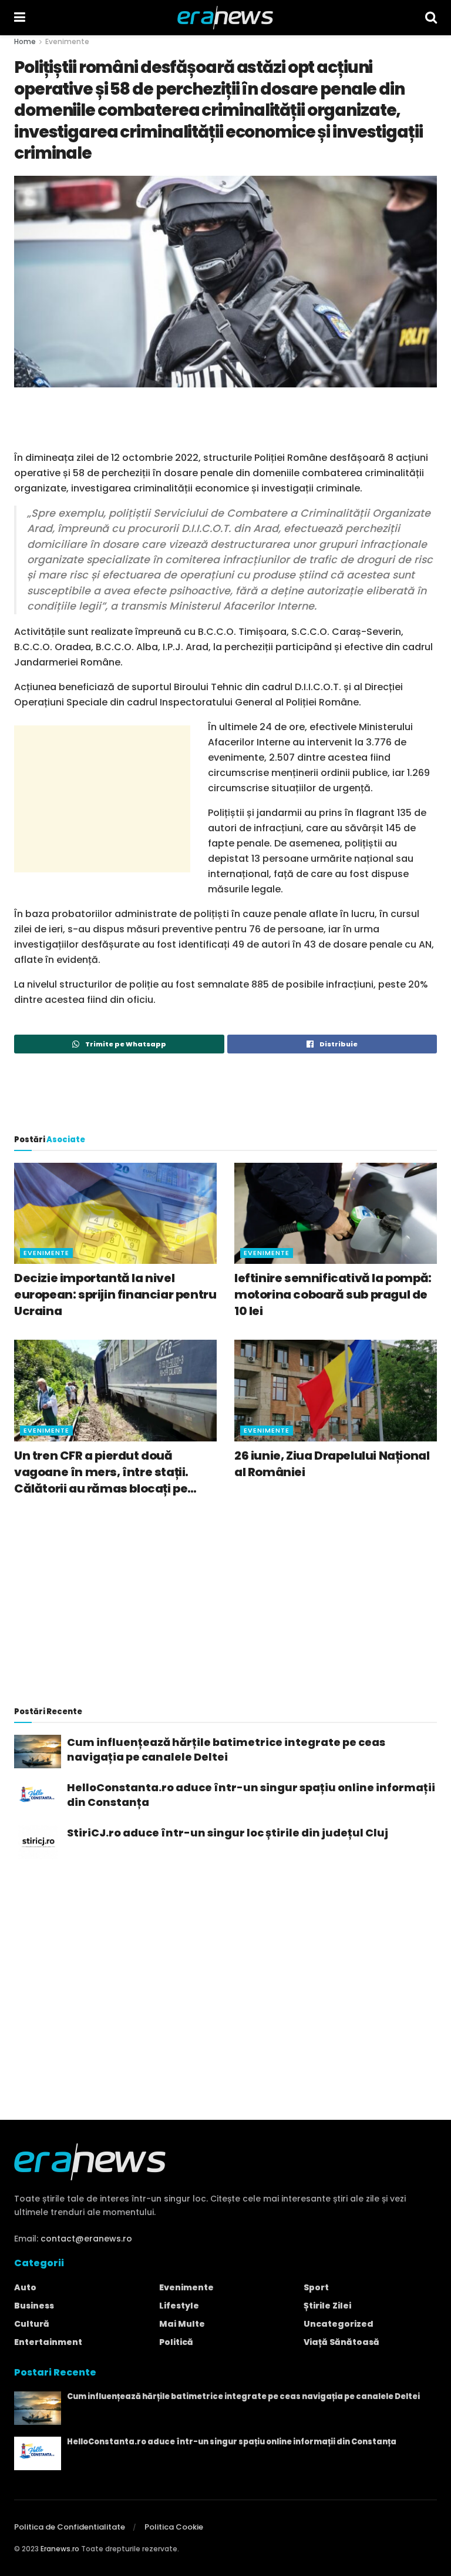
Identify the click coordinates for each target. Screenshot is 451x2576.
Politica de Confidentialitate (70, 2527)
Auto (25, 2287)
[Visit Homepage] (225, 18)
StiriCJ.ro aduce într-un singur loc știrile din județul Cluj (228, 1833)
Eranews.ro (60, 2549)
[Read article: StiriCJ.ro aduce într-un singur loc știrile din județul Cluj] (38, 1842)
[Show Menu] (20, 18)
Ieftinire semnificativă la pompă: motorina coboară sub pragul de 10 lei (333, 1294)
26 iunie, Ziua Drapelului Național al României (332, 1464)
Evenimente (67, 41)
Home (25, 41)
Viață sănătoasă (341, 2342)
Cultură (32, 2324)
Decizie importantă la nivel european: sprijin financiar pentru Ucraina (115, 1294)
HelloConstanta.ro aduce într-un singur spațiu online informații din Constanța (251, 1795)
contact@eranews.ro (86, 2239)
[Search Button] (431, 18)
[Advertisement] (225, 417)
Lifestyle (179, 2306)
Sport (316, 2287)
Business (34, 2306)
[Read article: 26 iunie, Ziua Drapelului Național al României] (336, 1391)
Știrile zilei (327, 2306)
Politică (176, 2342)
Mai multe (182, 2324)
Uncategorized (339, 2324)
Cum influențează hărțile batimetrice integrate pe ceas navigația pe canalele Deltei (226, 1749)
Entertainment (48, 2342)
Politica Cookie (174, 2527)
